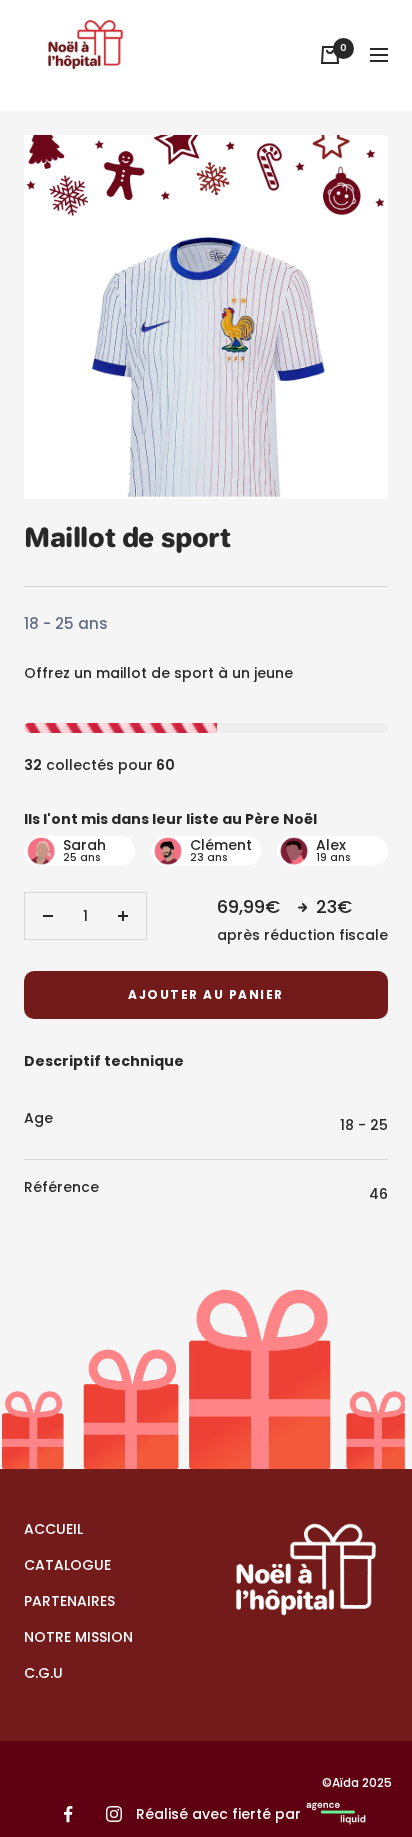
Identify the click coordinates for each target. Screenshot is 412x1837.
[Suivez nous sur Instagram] (113, 1814)
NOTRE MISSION (78, 1637)
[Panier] (330, 55)
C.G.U (43, 1673)
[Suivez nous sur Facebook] (68, 1814)
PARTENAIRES (69, 1601)
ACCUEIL (53, 1529)
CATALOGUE (67, 1565)
